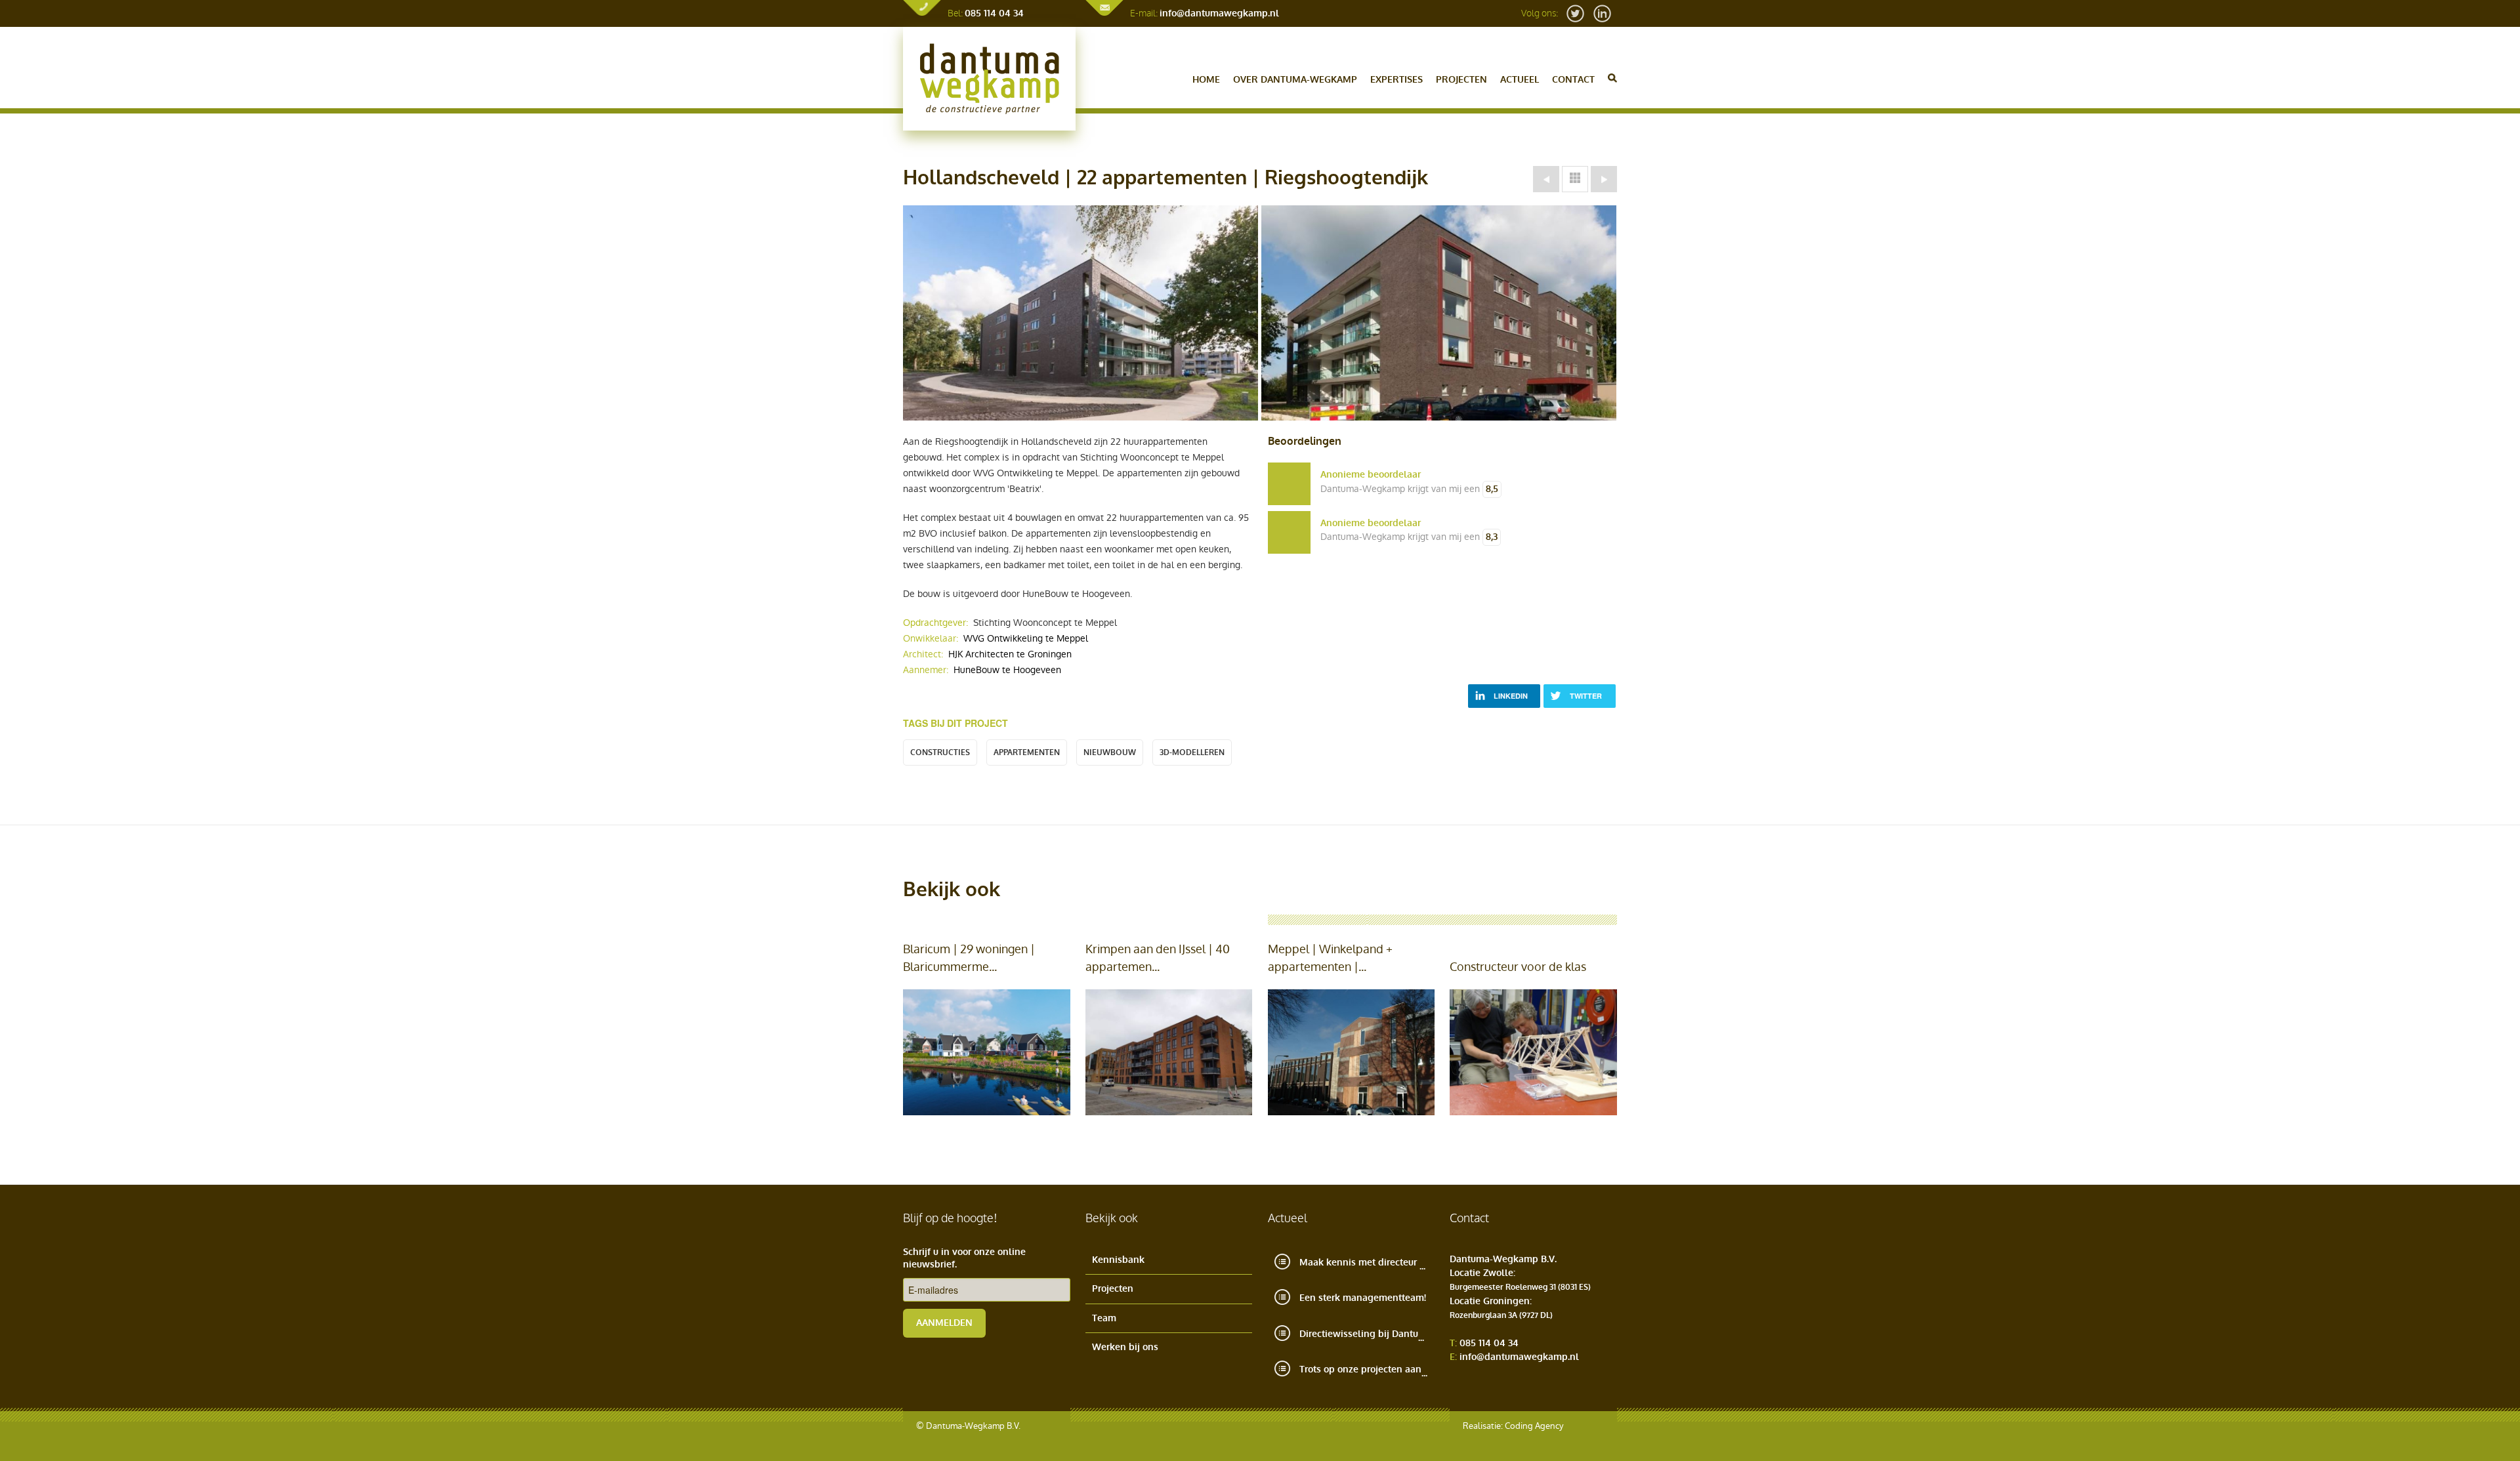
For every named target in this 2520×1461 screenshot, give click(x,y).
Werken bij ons (1125, 1347)
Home (1206, 80)
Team (1104, 1318)
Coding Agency (1534, 1426)
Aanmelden (944, 1323)
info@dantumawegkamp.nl (1219, 13)
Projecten (1461, 80)
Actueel (1520, 80)
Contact (1573, 80)
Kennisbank (1118, 1260)
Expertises (1396, 80)
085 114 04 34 (994, 13)
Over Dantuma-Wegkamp (1295, 80)
